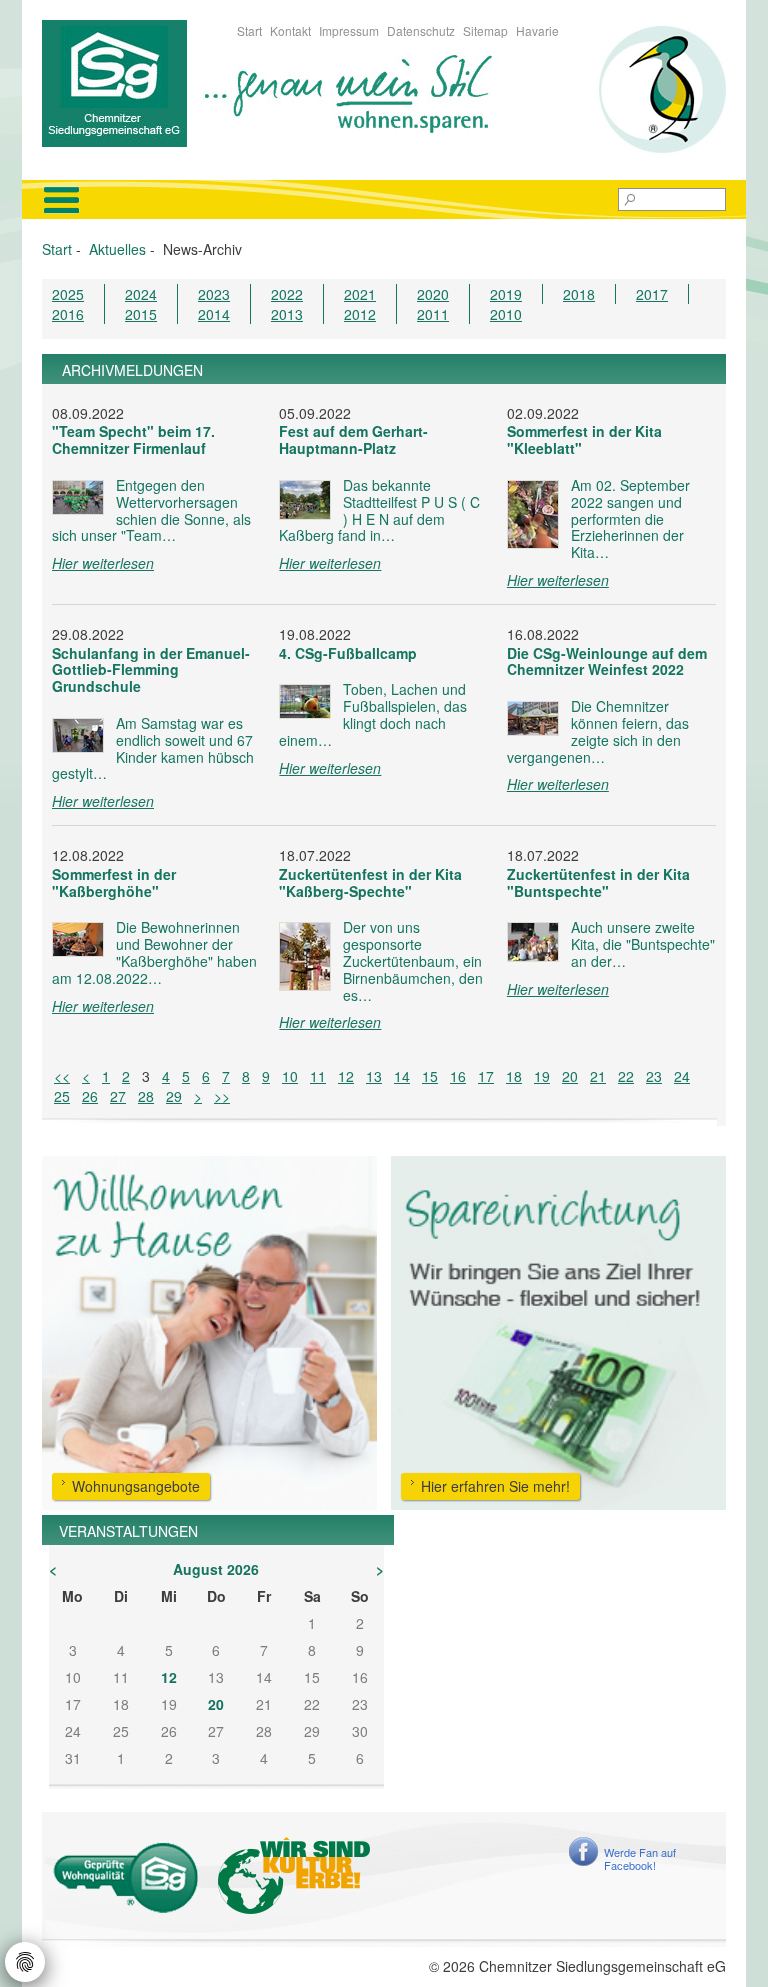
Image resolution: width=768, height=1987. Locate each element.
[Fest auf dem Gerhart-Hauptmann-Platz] (305, 500)
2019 (506, 294)
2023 (214, 294)
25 (62, 1096)
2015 (141, 314)
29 (174, 1096)
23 (654, 1076)
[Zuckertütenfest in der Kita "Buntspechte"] (533, 942)
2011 (433, 314)
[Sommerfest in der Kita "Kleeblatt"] (533, 514)
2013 (287, 314)
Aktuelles (117, 249)
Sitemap (485, 30)
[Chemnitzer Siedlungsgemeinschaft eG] (114, 81)
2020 (433, 294)
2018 (579, 294)
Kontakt (290, 30)
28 (146, 1096)
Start (249, 30)
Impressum (349, 30)
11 (318, 1076)
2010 (506, 314)
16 (458, 1076)
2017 (652, 294)
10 (290, 1076)
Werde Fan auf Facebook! (640, 1858)
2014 (214, 314)
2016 (68, 314)
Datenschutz (421, 30)
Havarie (537, 30)
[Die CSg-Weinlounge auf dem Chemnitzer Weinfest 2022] (533, 718)
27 (118, 1096)
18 (514, 1076)
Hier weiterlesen (103, 563)
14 (402, 1076)
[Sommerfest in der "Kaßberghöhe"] (78, 939)
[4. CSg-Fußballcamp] (305, 701)
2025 (68, 294)
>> (222, 1096)
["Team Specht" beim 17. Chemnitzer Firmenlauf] (78, 497)
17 (486, 1076)
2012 (360, 314)
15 (430, 1076)
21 (598, 1076)
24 (682, 1076)
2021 (360, 294)
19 (542, 1076)
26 (90, 1096)
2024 (141, 294)
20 (570, 1076)
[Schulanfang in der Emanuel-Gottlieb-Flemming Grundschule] (78, 735)
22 (626, 1076)
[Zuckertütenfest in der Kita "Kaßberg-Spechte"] (305, 956)
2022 (287, 294)
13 (374, 1076)
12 (346, 1076)
